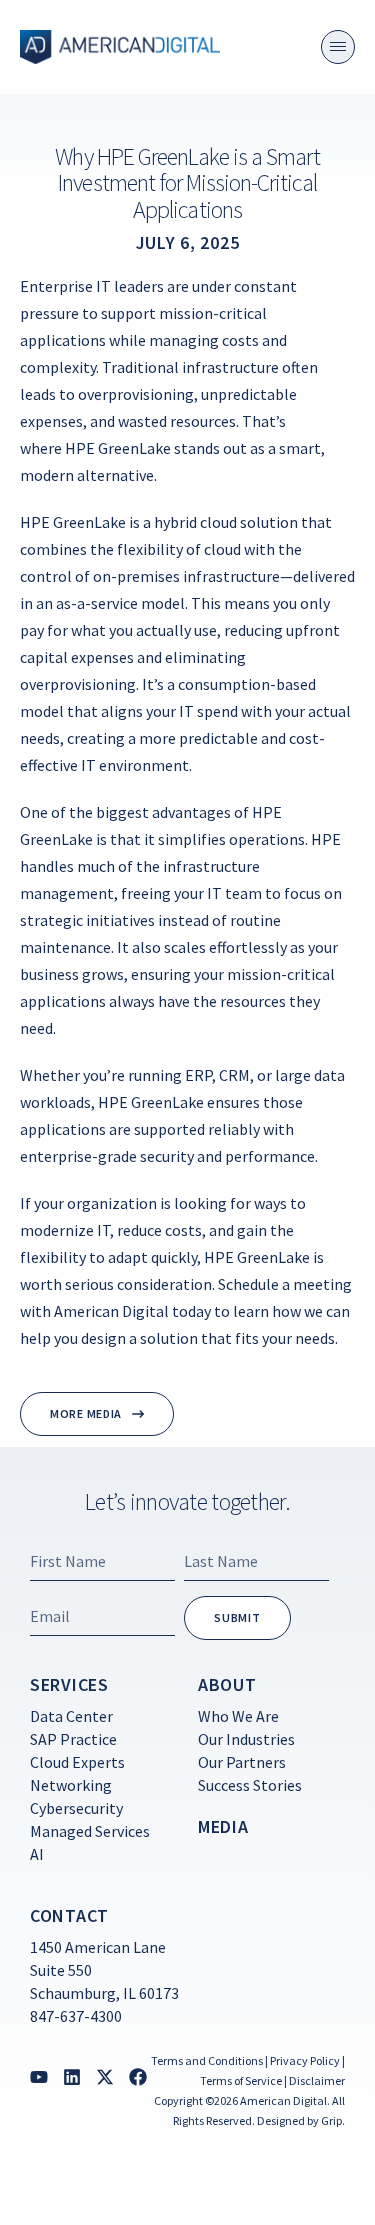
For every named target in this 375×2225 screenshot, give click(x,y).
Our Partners (242, 1762)
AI (37, 1854)
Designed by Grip (299, 2120)
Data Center (71, 1716)
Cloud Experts (77, 1762)
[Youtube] (39, 2077)
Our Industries (246, 1739)
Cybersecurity (76, 1808)
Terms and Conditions (207, 2060)
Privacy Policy (305, 2060)
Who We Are (238, 1716)
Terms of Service (241, 2080)
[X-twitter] (105, 2077)
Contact (69, 1915)
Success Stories (250, 1785)
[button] (338, 47)
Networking (71, 1785)
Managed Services (90, 1831)
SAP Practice (73, 1739)
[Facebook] (138, 2077)
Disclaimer (317, 2080)
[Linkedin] (72, 2077)
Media (223, 1826)
